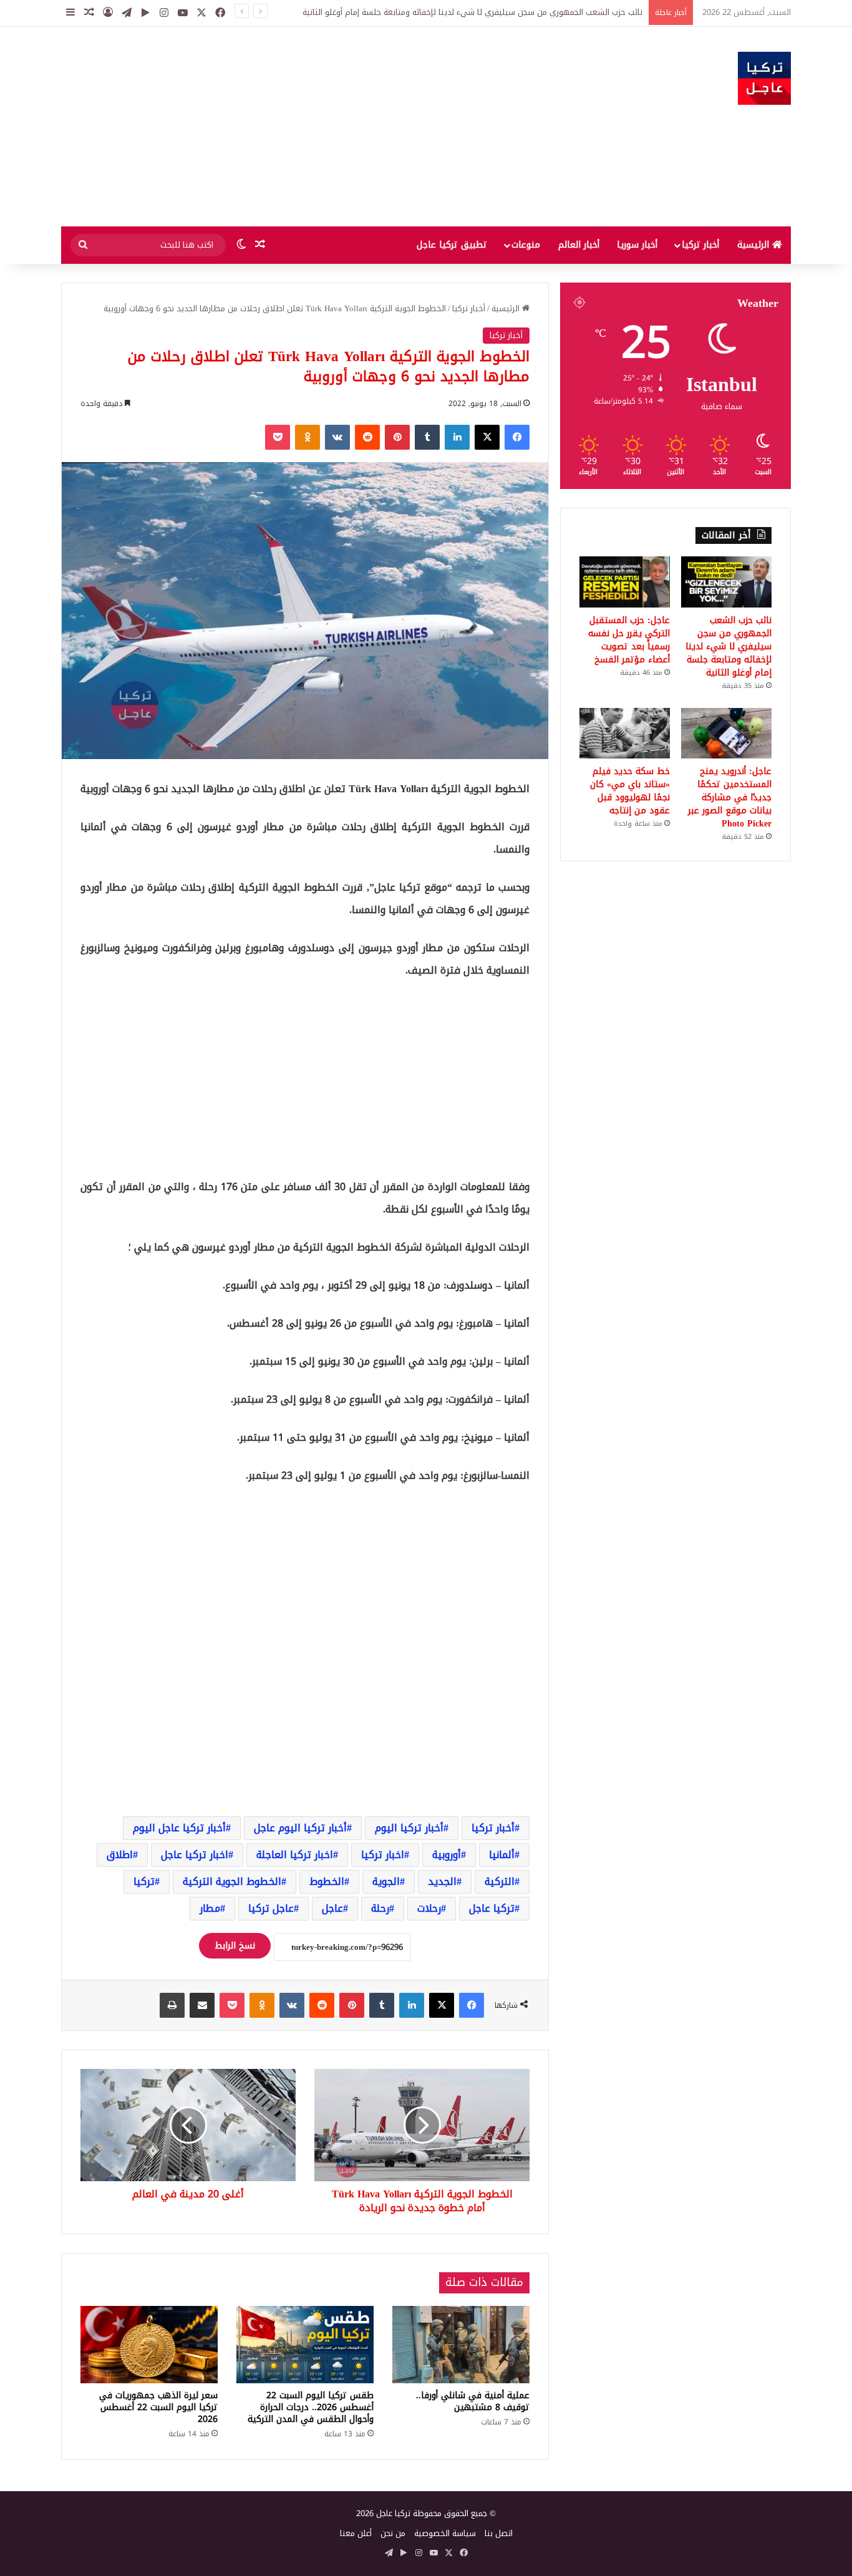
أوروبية (447, 1855)
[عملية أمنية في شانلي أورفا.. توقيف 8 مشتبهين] (461, 2345)
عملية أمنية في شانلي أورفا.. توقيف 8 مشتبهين (473, 2401)
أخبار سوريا (637, 245)
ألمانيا (502, 1855)
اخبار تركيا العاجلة (295, 1855)
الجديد (442, 1881)
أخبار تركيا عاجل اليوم (179, 1828)
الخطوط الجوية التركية (232, 1881)
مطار (210, 1908)
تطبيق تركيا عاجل (452, 245)
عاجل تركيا (271, 1908)
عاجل (332, 1908)
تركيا (144, 1881)
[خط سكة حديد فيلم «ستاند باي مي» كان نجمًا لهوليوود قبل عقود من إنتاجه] (625, 734)
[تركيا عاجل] (764, 78)
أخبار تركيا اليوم (409, 1828)
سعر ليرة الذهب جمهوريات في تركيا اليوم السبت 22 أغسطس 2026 (158, 2407)
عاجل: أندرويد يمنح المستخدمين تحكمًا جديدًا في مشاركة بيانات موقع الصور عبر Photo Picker (730, 797)
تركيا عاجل (492, 1908)
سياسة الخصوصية (445, 2533)
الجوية (386, 1881)
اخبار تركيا (383, 1855)
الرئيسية (755, 245)
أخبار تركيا (700, 245)
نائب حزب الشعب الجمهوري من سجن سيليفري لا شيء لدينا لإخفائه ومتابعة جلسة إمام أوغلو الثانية (472, 12)
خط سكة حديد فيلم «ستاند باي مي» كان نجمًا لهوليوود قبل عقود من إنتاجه (630, 791)
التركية (500, 1881)
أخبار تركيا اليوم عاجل (300, 1828)
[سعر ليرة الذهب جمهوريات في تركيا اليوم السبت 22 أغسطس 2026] (149, 2345)
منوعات (526, 245)
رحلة (380, 1908)
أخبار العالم (579, 245)
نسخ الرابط (235, 1946)
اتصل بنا (499, 2533)
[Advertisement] (301, 127)
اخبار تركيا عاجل (195, 1855)
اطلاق (120, 1855)
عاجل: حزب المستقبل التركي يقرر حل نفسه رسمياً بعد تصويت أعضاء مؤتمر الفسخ (629, 640)
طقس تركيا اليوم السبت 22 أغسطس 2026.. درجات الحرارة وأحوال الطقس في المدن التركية (311, 2407)
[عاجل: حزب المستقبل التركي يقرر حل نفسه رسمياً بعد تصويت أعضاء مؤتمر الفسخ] (625, 582)
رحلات (429, 1908)
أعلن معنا (356, 2533)
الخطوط (327, 1881)
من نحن (393, 2533)
